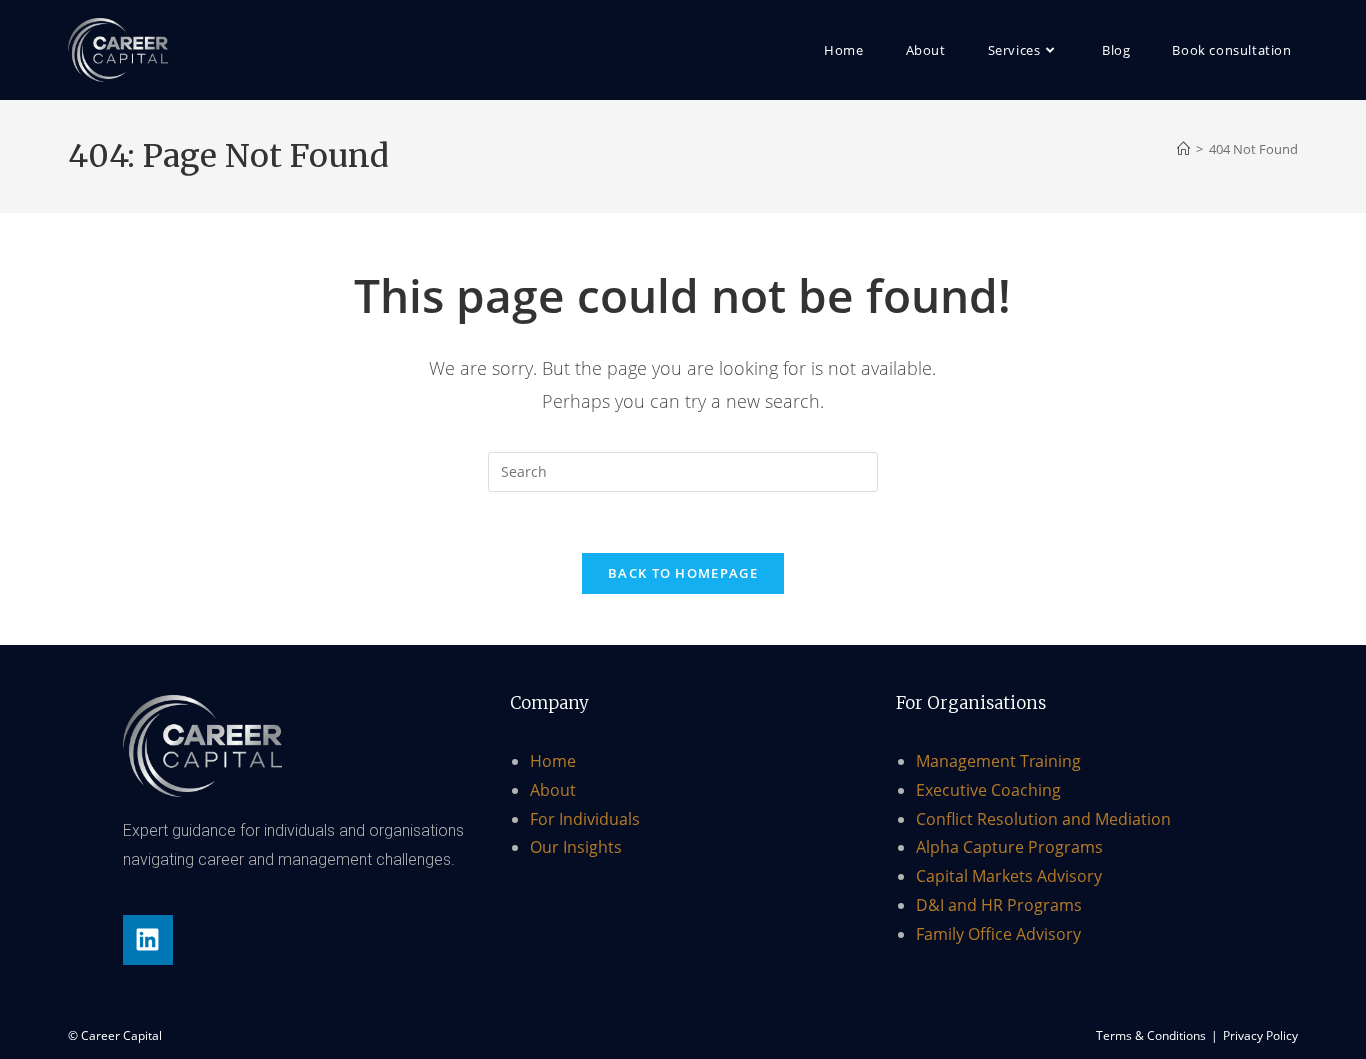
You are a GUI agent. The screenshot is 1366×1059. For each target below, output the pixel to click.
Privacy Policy (1260, 1035)
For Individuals (585, 819)
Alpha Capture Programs (1009, 847)
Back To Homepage (683, 573)
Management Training (998, 761)
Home (553, 761)
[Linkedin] (148, 940)
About (553, 790)
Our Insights (576, 847)
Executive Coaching (988, 790)
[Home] (1183, 149)
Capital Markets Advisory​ (1009, 876)
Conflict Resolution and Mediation (1043, 819)
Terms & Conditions (1151, 1035)
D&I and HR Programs (999, 905)
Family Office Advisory (998, 934)
